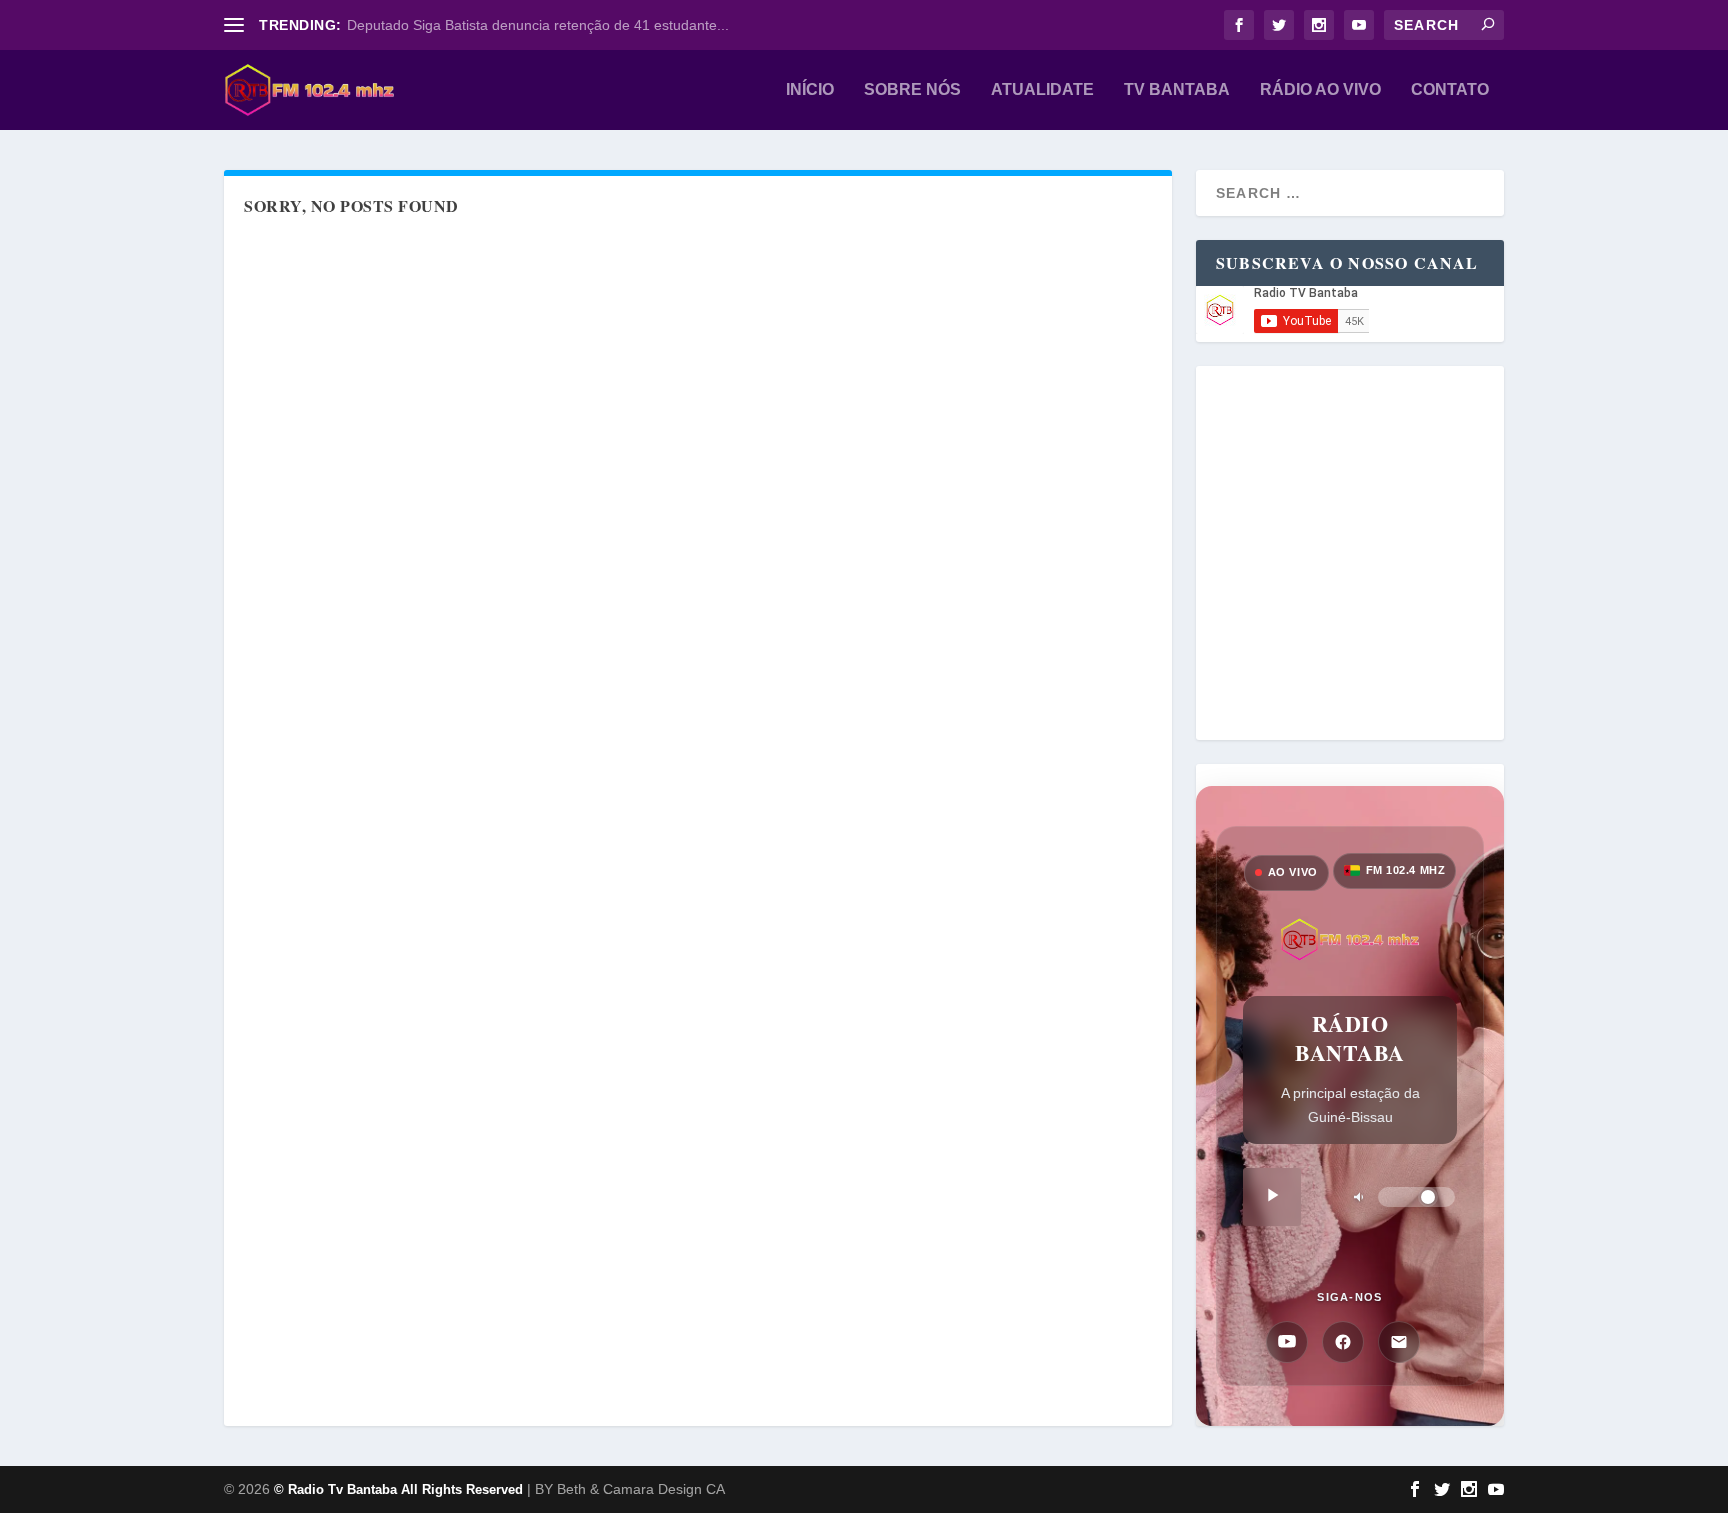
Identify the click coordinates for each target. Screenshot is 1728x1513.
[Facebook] (1343, 1342)
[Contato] (1399, 1342)
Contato (1450, 90)
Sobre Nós (912, 90)
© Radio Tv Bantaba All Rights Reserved (398, 1489)
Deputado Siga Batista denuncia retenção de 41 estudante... (538, 25)
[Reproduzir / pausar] (1272, 1197)
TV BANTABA (1177, 90)
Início (810, 90)
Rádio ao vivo (1320, 90)
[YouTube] (1287, 1342)
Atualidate (1042, 90)
